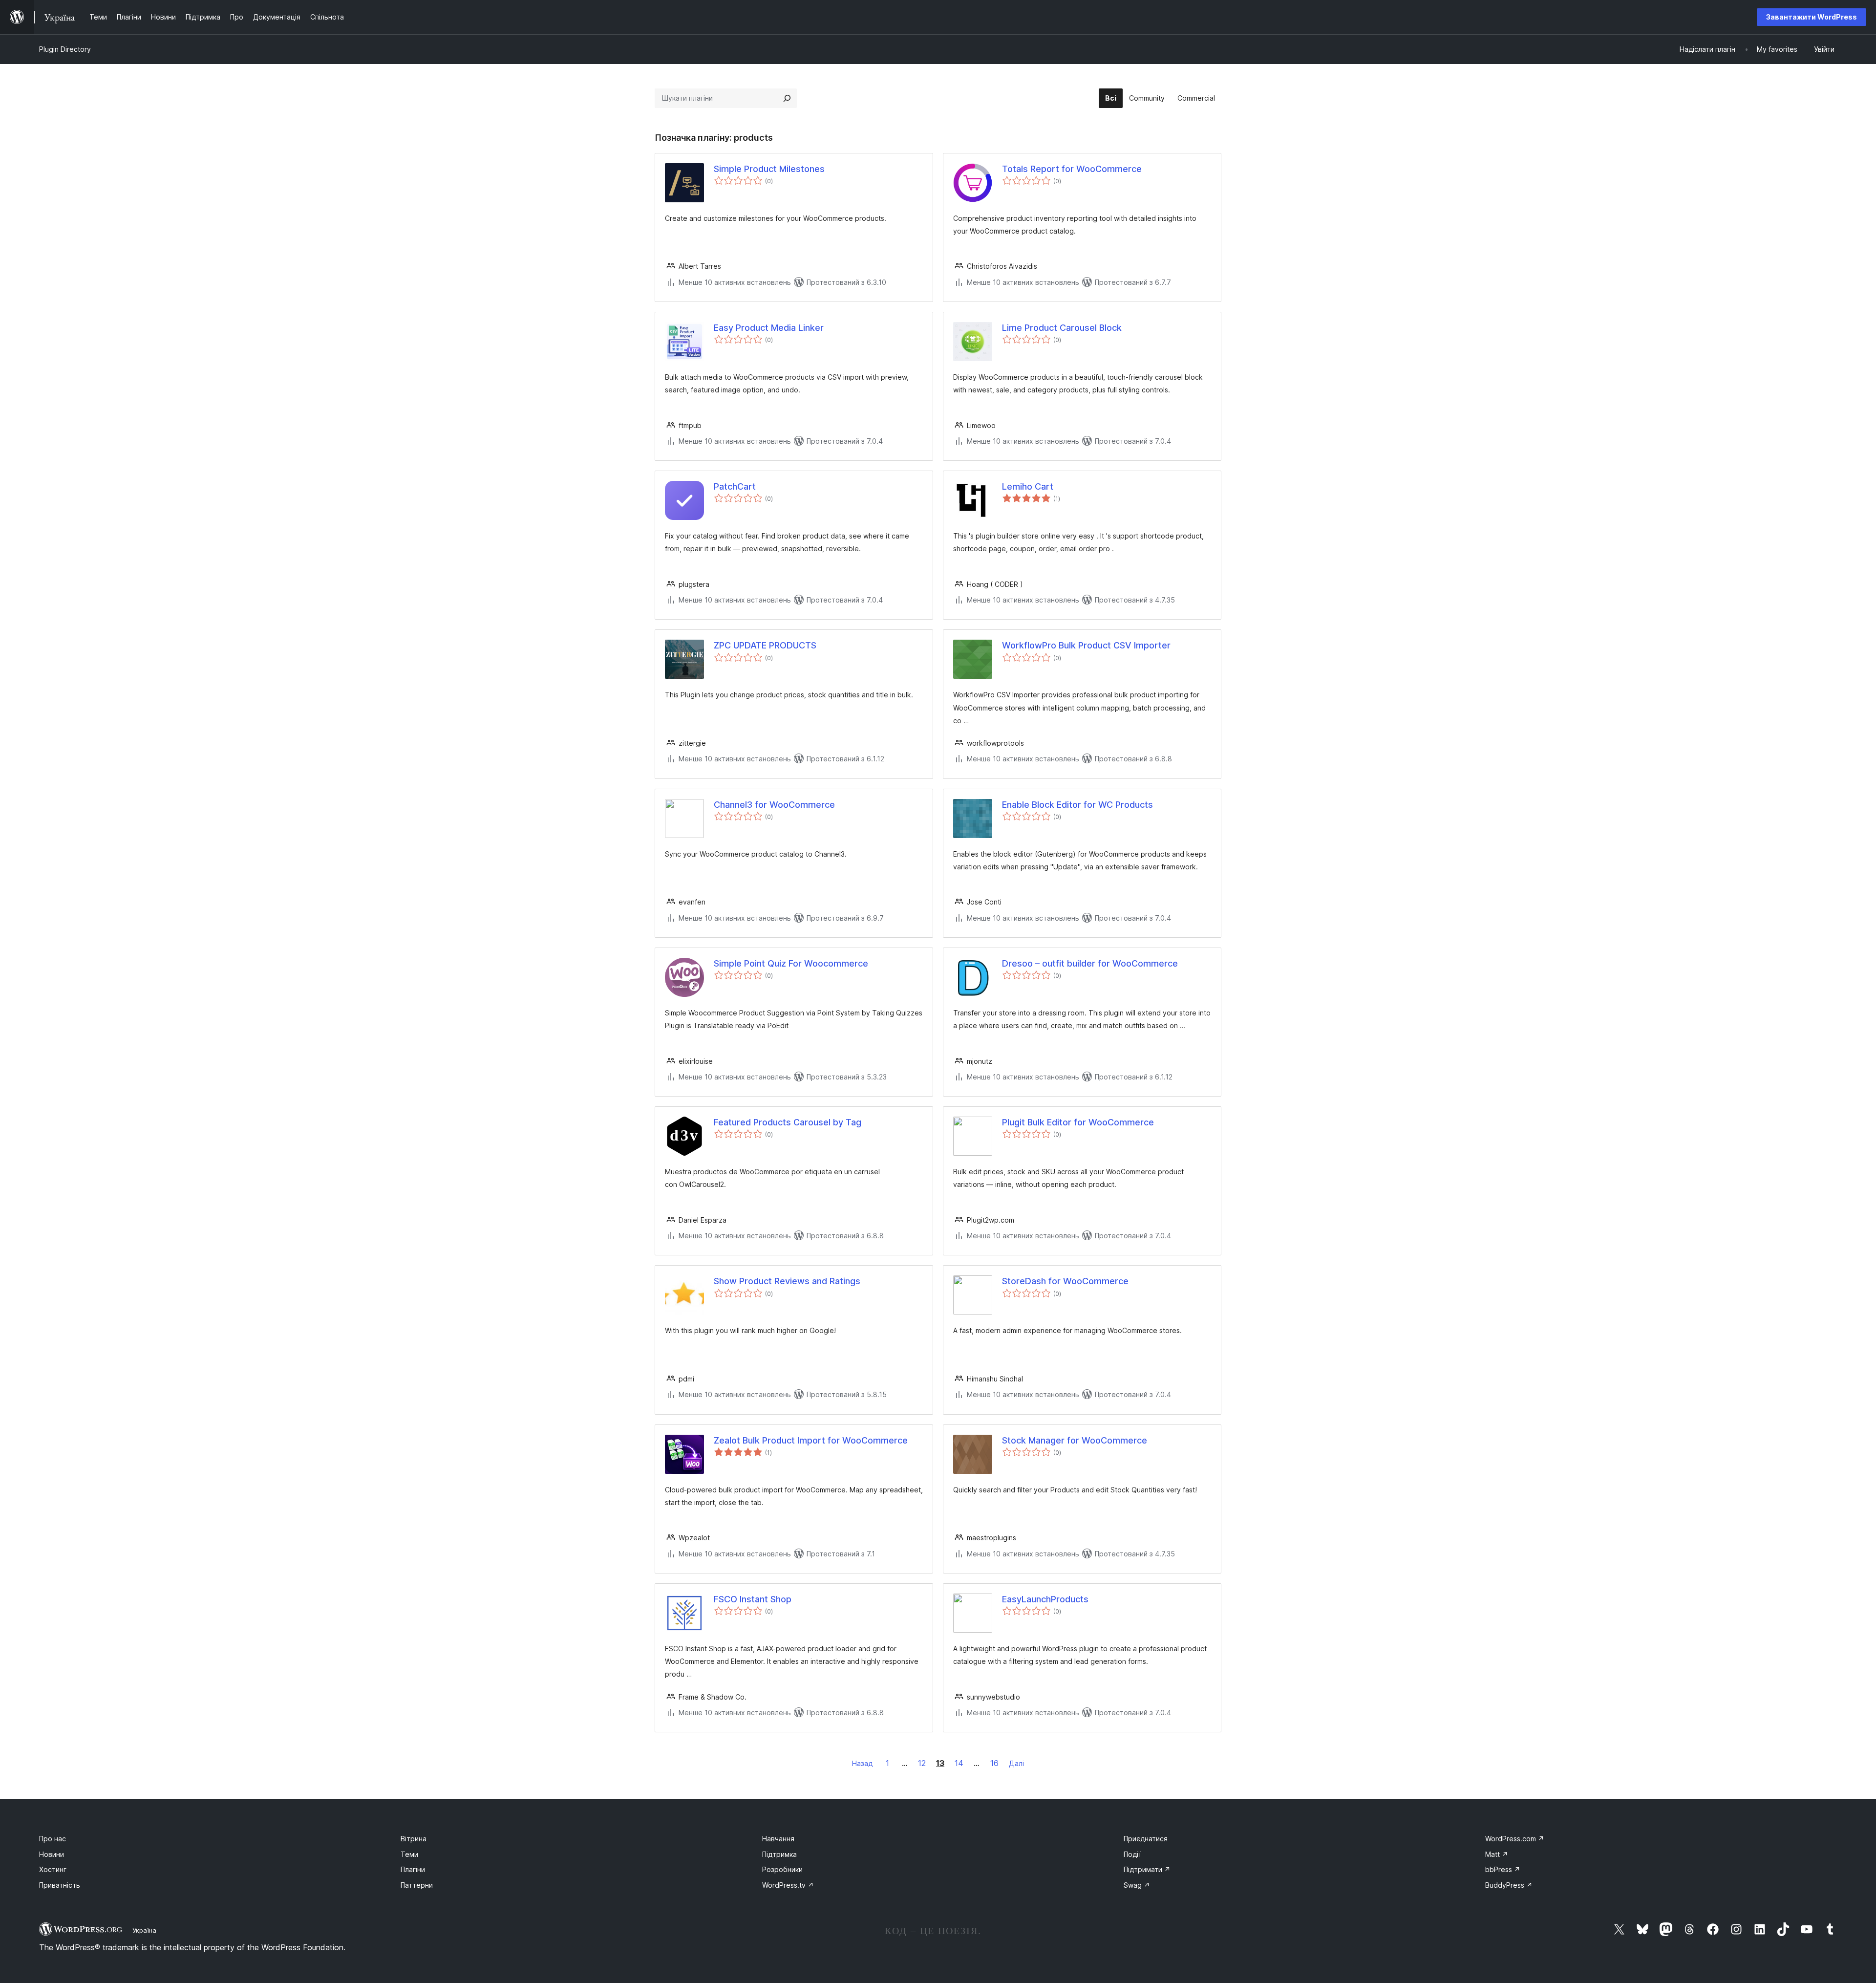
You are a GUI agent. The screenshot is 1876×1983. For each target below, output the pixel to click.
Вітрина (414, 1839)
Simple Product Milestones (769, 169)
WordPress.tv (788, 1885)
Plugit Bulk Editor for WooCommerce (1078, 1122)
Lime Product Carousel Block (1062, 328)
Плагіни (413, 1869)
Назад (863, 1763)
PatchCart (735, 486)
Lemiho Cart (1028, 486)
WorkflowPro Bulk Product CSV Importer (1086, 645)
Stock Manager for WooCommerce (1075, 1440)
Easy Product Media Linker (769, 328)
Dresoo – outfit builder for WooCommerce (1090, 963)
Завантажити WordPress (1812, 17)
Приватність (60, 1885)
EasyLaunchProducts (1045, 1599)
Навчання (778, 1839)
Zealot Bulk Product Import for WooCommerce (811, 1440)
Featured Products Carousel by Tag (788, 1122)
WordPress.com (1515, 1839)
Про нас (53, 1839)
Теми (409, 1854)
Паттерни (417, 1885)
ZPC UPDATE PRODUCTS (765, 645)
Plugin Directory (65, 49)
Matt (1497, 1854)
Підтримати (1147, 1869)
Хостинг (53, 1869)
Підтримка (779, 1854)
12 (922, 1763)
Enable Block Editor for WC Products (1077, 805)
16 (994, 1763)
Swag (1137, 1885)
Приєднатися (1146, 1839)
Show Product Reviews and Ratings (787, 1281)
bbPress (1503, 1869)
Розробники (782, 1869)
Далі (1016, 1763)
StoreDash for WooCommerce (1065, 1281)
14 (959, 1763)
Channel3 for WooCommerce (774, 805)
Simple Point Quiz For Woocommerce (791, 963)
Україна (144, 1930)
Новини (52, 1854)
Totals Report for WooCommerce (1072, 169)
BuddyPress (1509, 1885)
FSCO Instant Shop (753, 1599)
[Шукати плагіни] (787, 98)
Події (1132, 1854)
